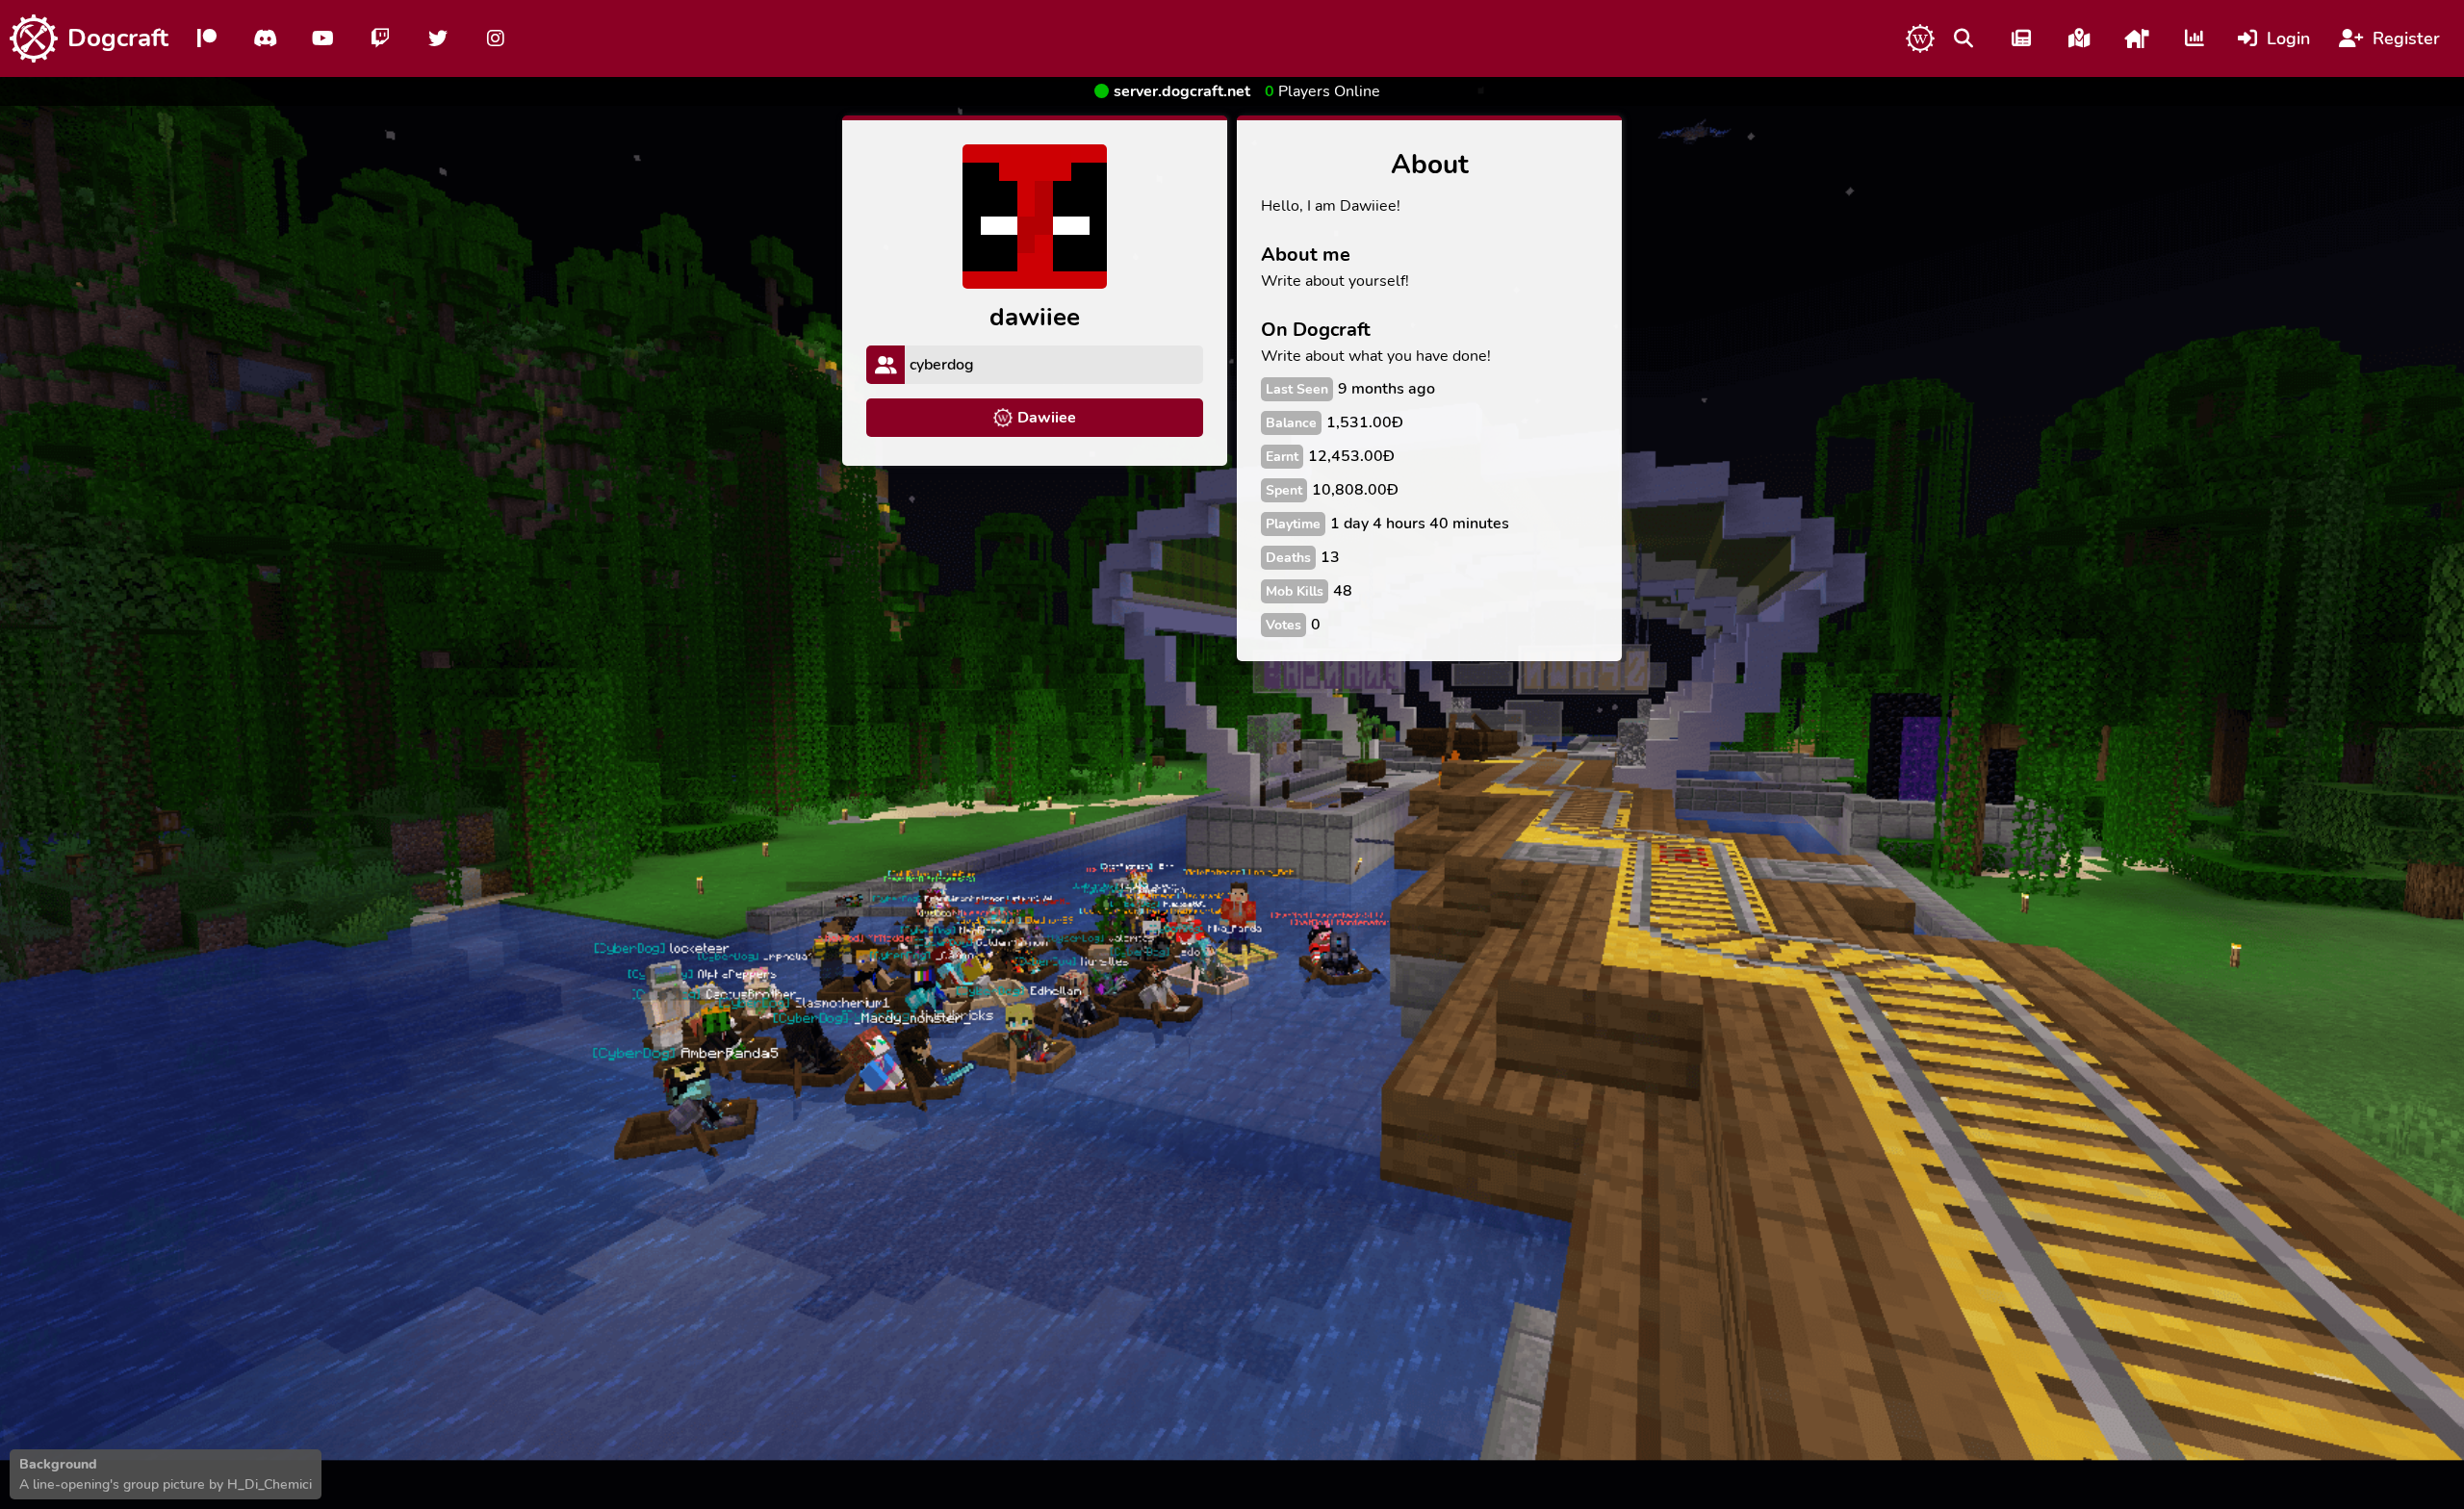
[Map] (2079, 38)
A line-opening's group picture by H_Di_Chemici (166, 1484)
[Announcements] (2021, 38)
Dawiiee (1047, 418)
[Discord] (265, 38)
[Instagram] (496, 38)
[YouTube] (322, 38)
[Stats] (2194, 38)
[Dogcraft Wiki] (1920, 38)
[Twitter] (438, 38)
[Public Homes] (2137, 38)
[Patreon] (207, 38)
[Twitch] (380, 38)
